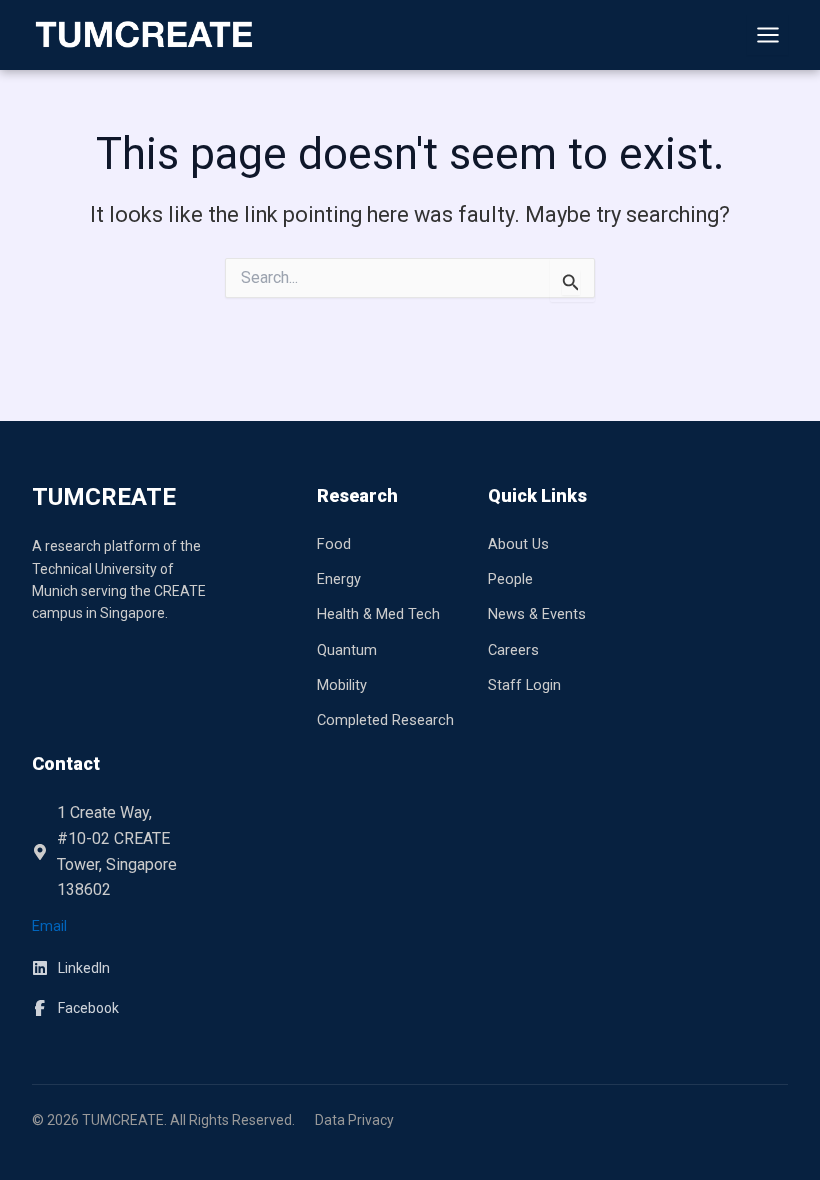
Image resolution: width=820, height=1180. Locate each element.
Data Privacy (354, 1120)
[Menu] (767, 35)
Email (49, 926)
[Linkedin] (71, 968)
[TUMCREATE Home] (143, 34)
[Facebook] (75, 1008)
